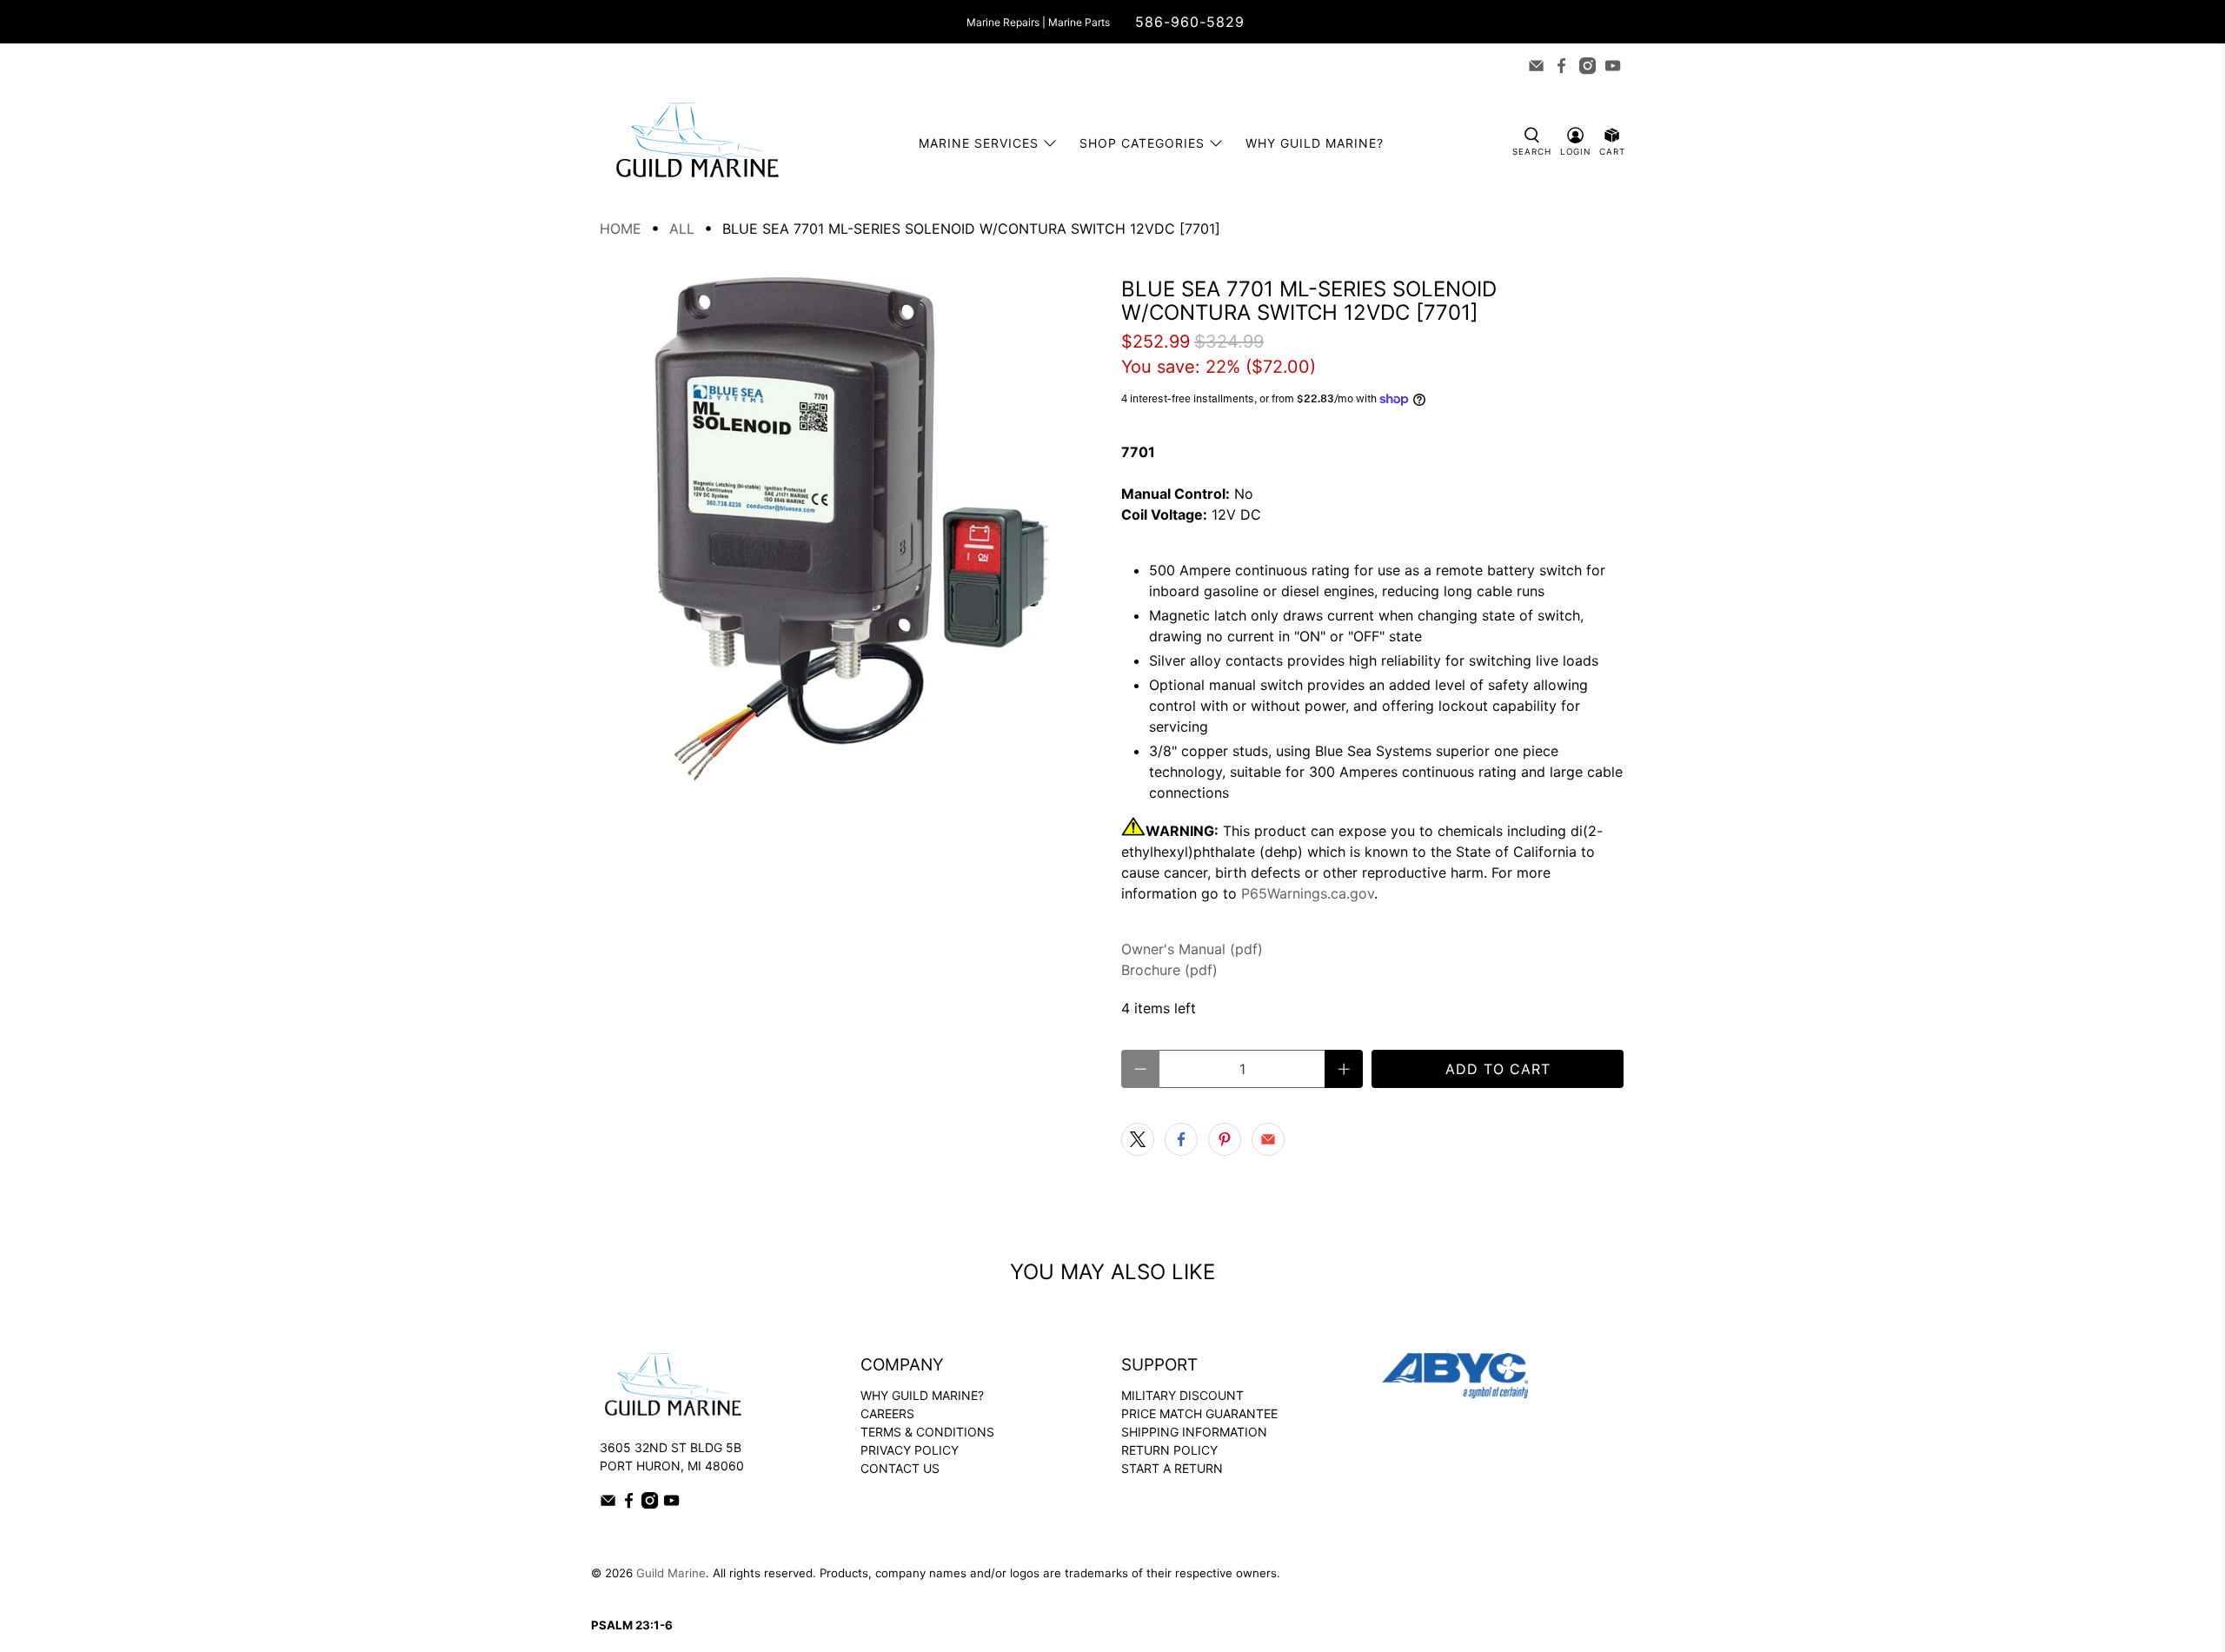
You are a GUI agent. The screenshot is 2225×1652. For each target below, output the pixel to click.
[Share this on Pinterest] (1225, 1139)
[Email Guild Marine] (1536, 66)
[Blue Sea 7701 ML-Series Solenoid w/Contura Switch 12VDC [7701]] (852, 529)
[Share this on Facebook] (1181, 1139)
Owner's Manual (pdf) (1192, 949)
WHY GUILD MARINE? (922, 1395)
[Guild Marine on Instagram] (1587, 66)
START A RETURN (1172, 1468)
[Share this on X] (1138, 1139)
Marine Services (979, 143)
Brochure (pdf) (1169, 970)
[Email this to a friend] (1268, 1139)
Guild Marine (671, 1573)
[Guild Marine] (697, 143)
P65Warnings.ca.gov (1308, 893)
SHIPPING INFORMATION (1194, 1432)
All (682, 229)
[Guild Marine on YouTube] (1613, 66)
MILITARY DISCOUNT (1182, 1395)
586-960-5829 (1190, 22)
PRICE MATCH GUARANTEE (1199, 1413)
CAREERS (887, 1413)
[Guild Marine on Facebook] (1561, 66)
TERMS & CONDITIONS (927, 1432)
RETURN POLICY (1169, 1450)
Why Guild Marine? (1315, 143)
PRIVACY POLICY (910, 1450)
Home (621, 229)
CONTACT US (900, 1468)
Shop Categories (1142, 143)
